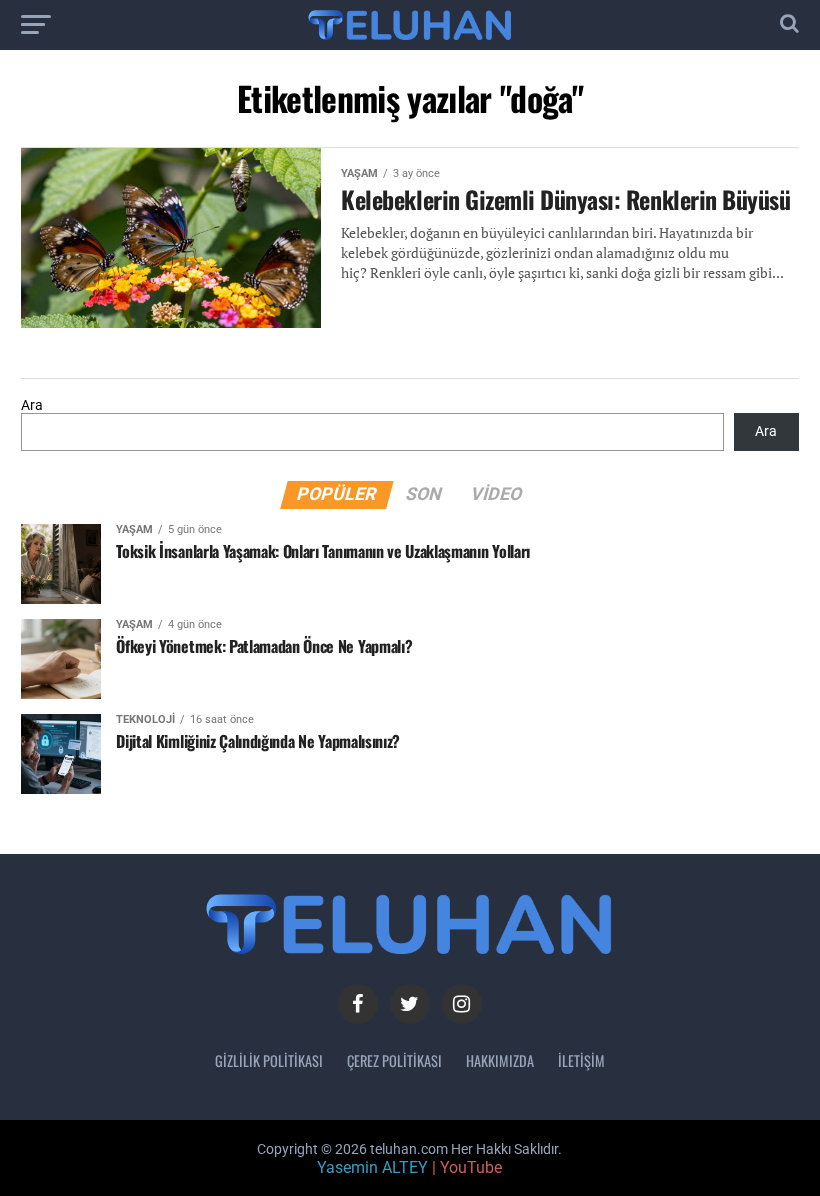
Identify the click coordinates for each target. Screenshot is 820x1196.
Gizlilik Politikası (269, 1060)
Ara (32, 405)
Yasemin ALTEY (372, 1167)
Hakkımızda (500, 1060)
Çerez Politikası (394, 1060)
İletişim (581, 1060)
